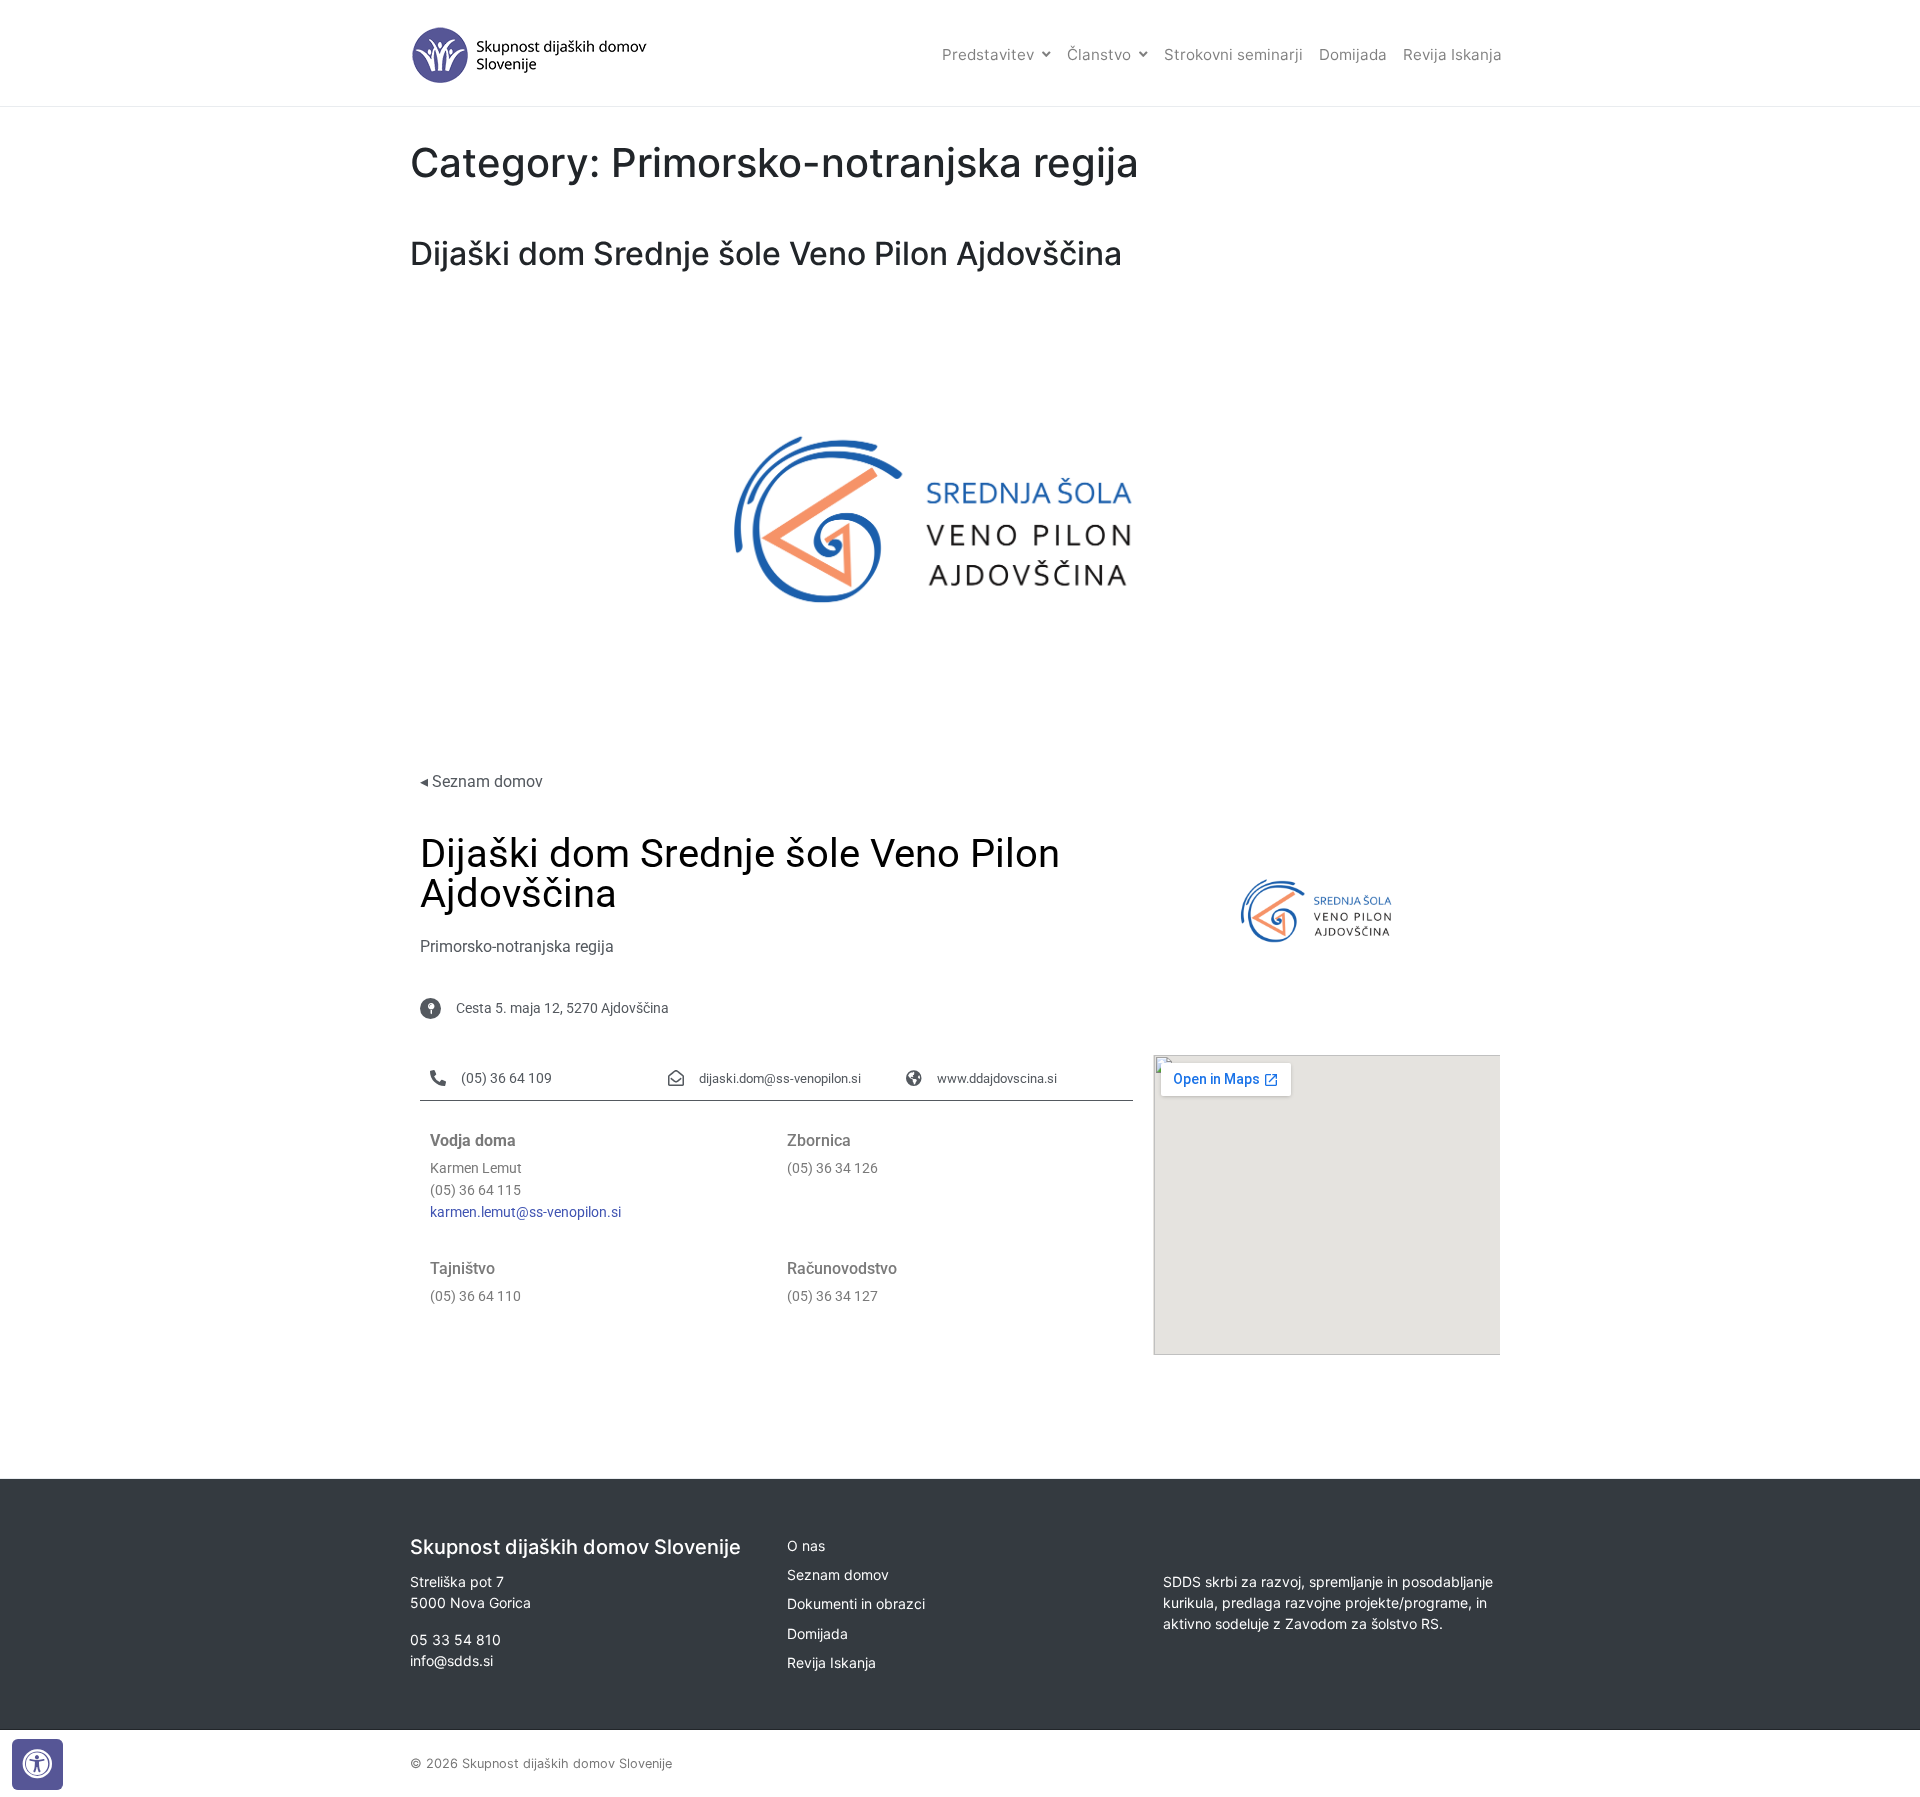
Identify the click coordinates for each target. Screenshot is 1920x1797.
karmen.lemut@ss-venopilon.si (525, 1212)
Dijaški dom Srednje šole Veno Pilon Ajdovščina (766, 253)
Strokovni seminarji (1233, 54)
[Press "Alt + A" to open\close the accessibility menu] (37, 1764)
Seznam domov (838, 1574)
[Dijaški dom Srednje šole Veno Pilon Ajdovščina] (960, 517)
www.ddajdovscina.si (997, 1078)
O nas (806, 1545)
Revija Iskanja (1452, 54)
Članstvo (1099, 54)
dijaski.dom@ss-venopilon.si (780, 1078)
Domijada (1353, 54)
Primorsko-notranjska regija (517, 946)
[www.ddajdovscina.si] (914, 1078)
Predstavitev (988, 54)
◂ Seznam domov (481, 781)
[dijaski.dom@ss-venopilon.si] (676, 1078)
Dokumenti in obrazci (856, 1603)
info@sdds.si (451, 1660)
